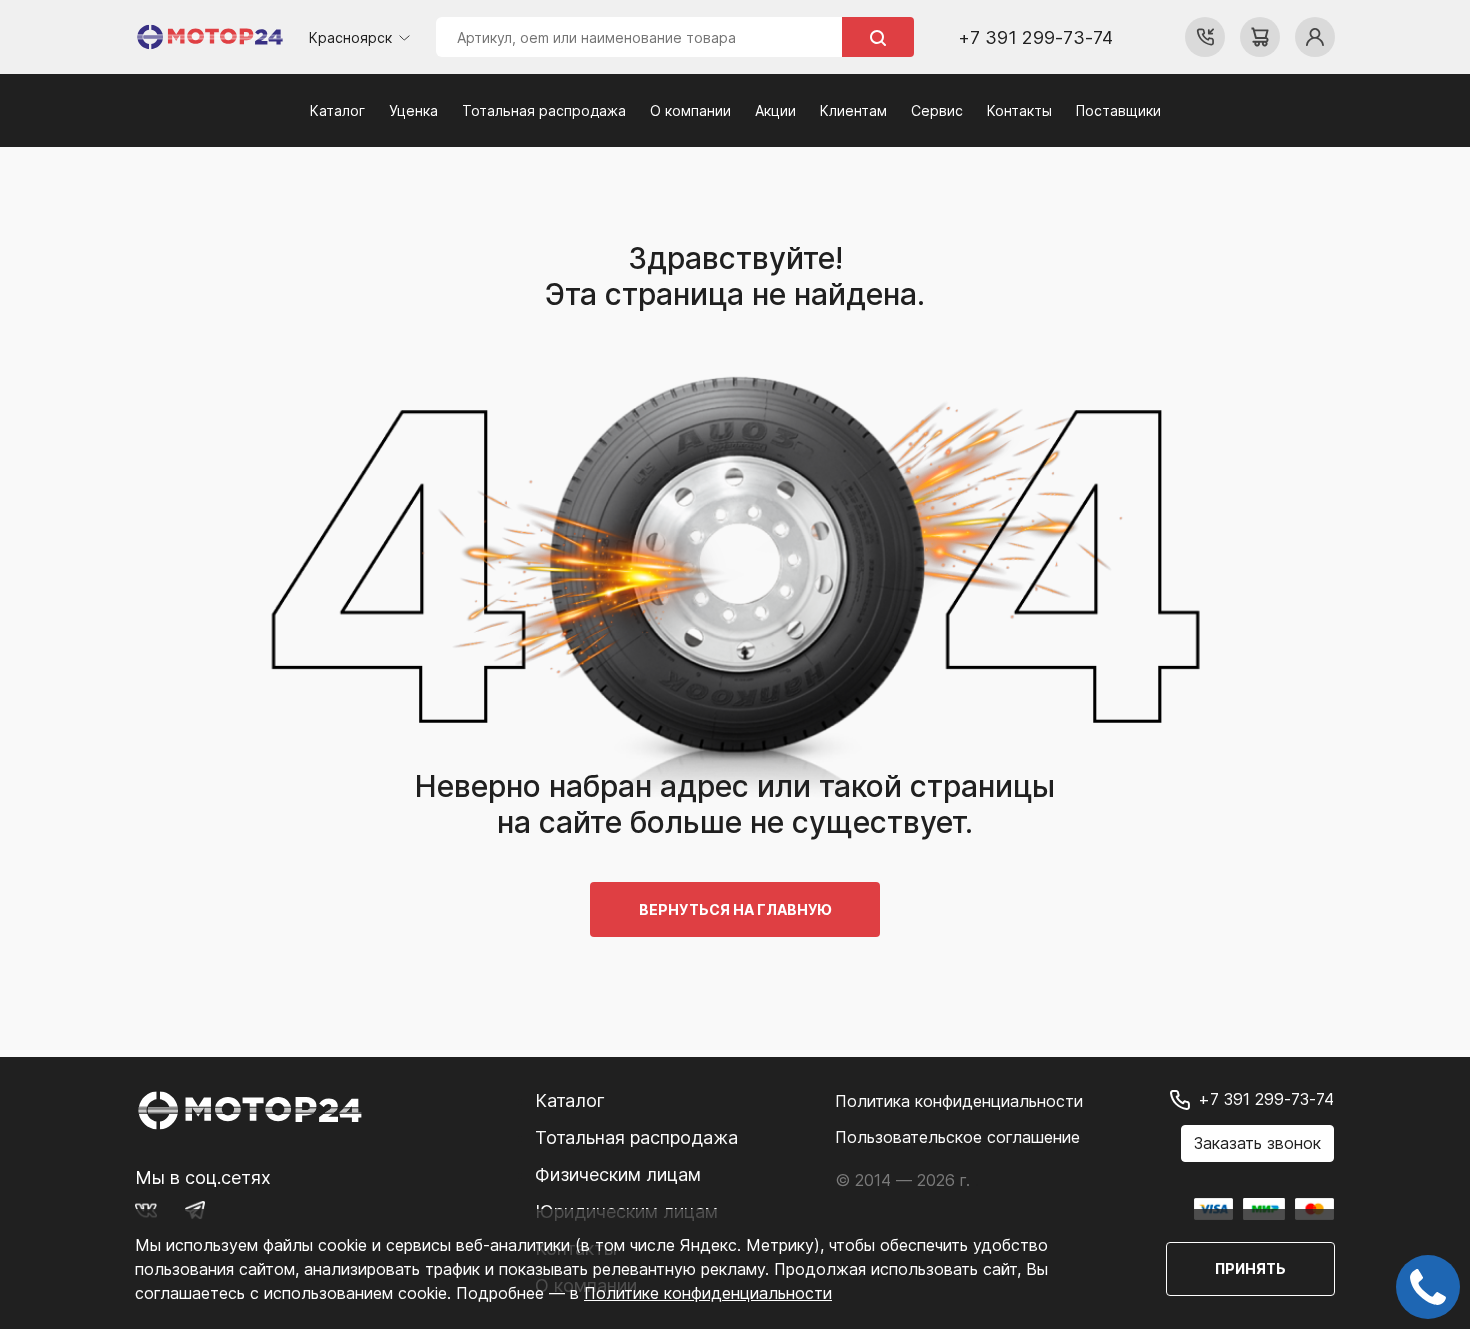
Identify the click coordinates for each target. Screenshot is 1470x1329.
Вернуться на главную (735, 909)
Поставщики (1118, 110)
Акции (775, 110)
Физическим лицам (618, 1174)
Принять (1250, 1268)
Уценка (413, 110)
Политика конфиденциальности (959, 1101)
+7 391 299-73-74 (1035, 37)
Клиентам (853, 110)
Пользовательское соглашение (957, 1137)
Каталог (337, 110)
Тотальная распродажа (544, 110)
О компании (690, 110)
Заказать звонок (1257, 1143)
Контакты (1019, 110)
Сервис (937, 110)
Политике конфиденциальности (708, 1293)
